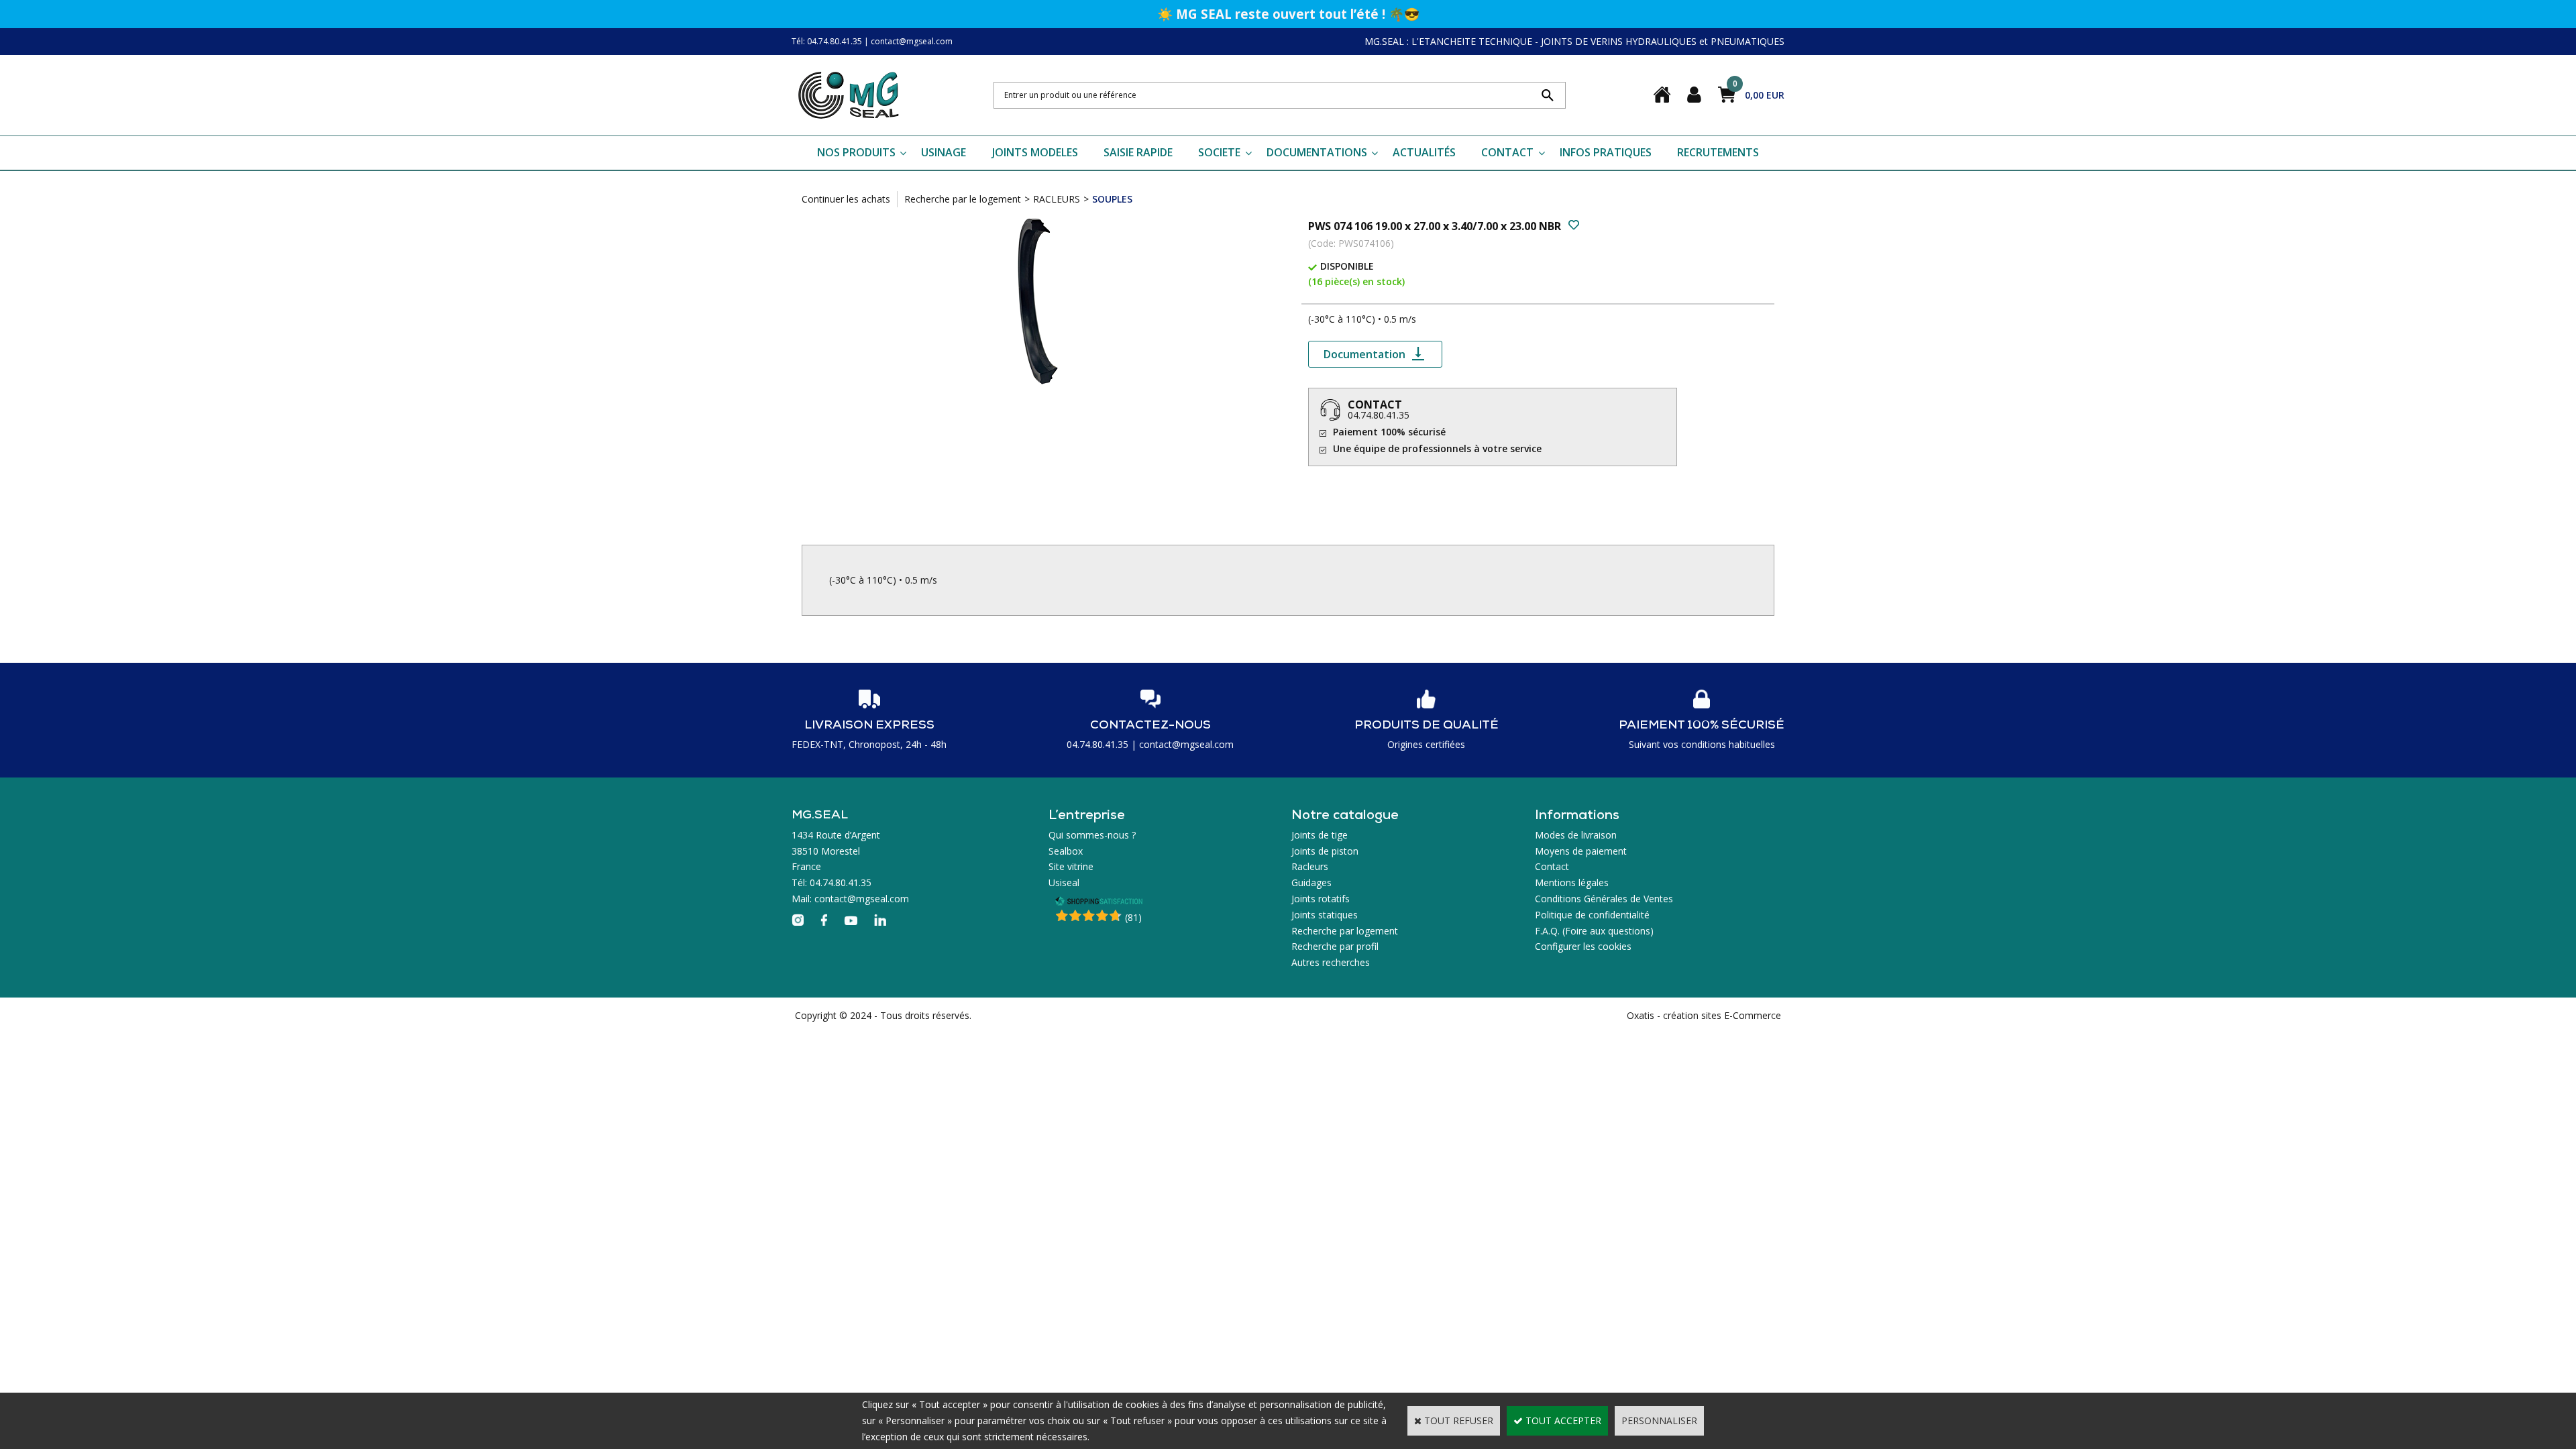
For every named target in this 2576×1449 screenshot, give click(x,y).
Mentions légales (1572, 882)
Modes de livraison (1576, 835)
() (1133, 917)
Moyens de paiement (1581, 851)
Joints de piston (1325, 851)
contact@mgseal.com (912, 41)
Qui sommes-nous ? (1092, 835)
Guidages (1311, 882)
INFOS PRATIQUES (1606, 152)
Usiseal (1064, 882)
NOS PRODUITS (856, 152)
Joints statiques (1325, 915)
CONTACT (1507, 152)
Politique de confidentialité (1592, 915)
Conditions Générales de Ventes (1604, 899)
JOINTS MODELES (1035, 152)
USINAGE (944, 152)
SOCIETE (1219, 152)
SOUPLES (1112, 199)
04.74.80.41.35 (1379, 415)
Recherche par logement (1345, 931)
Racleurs (1310, 866)
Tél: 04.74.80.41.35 (827, 41)
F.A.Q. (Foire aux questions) (1594, 931)
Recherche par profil (1335, 946)
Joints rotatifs (1321, 899)
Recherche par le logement (963, 199)
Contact (1552, 866)
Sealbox (1066, 851)
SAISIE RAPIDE (1138, 152)
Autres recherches (1331, 962)
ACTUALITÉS (1424, 152)
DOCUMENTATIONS (1317, 152)
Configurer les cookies (1583, 946)
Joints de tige (1320, 835)
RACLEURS (1057, 199)
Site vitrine (1071, 866)
